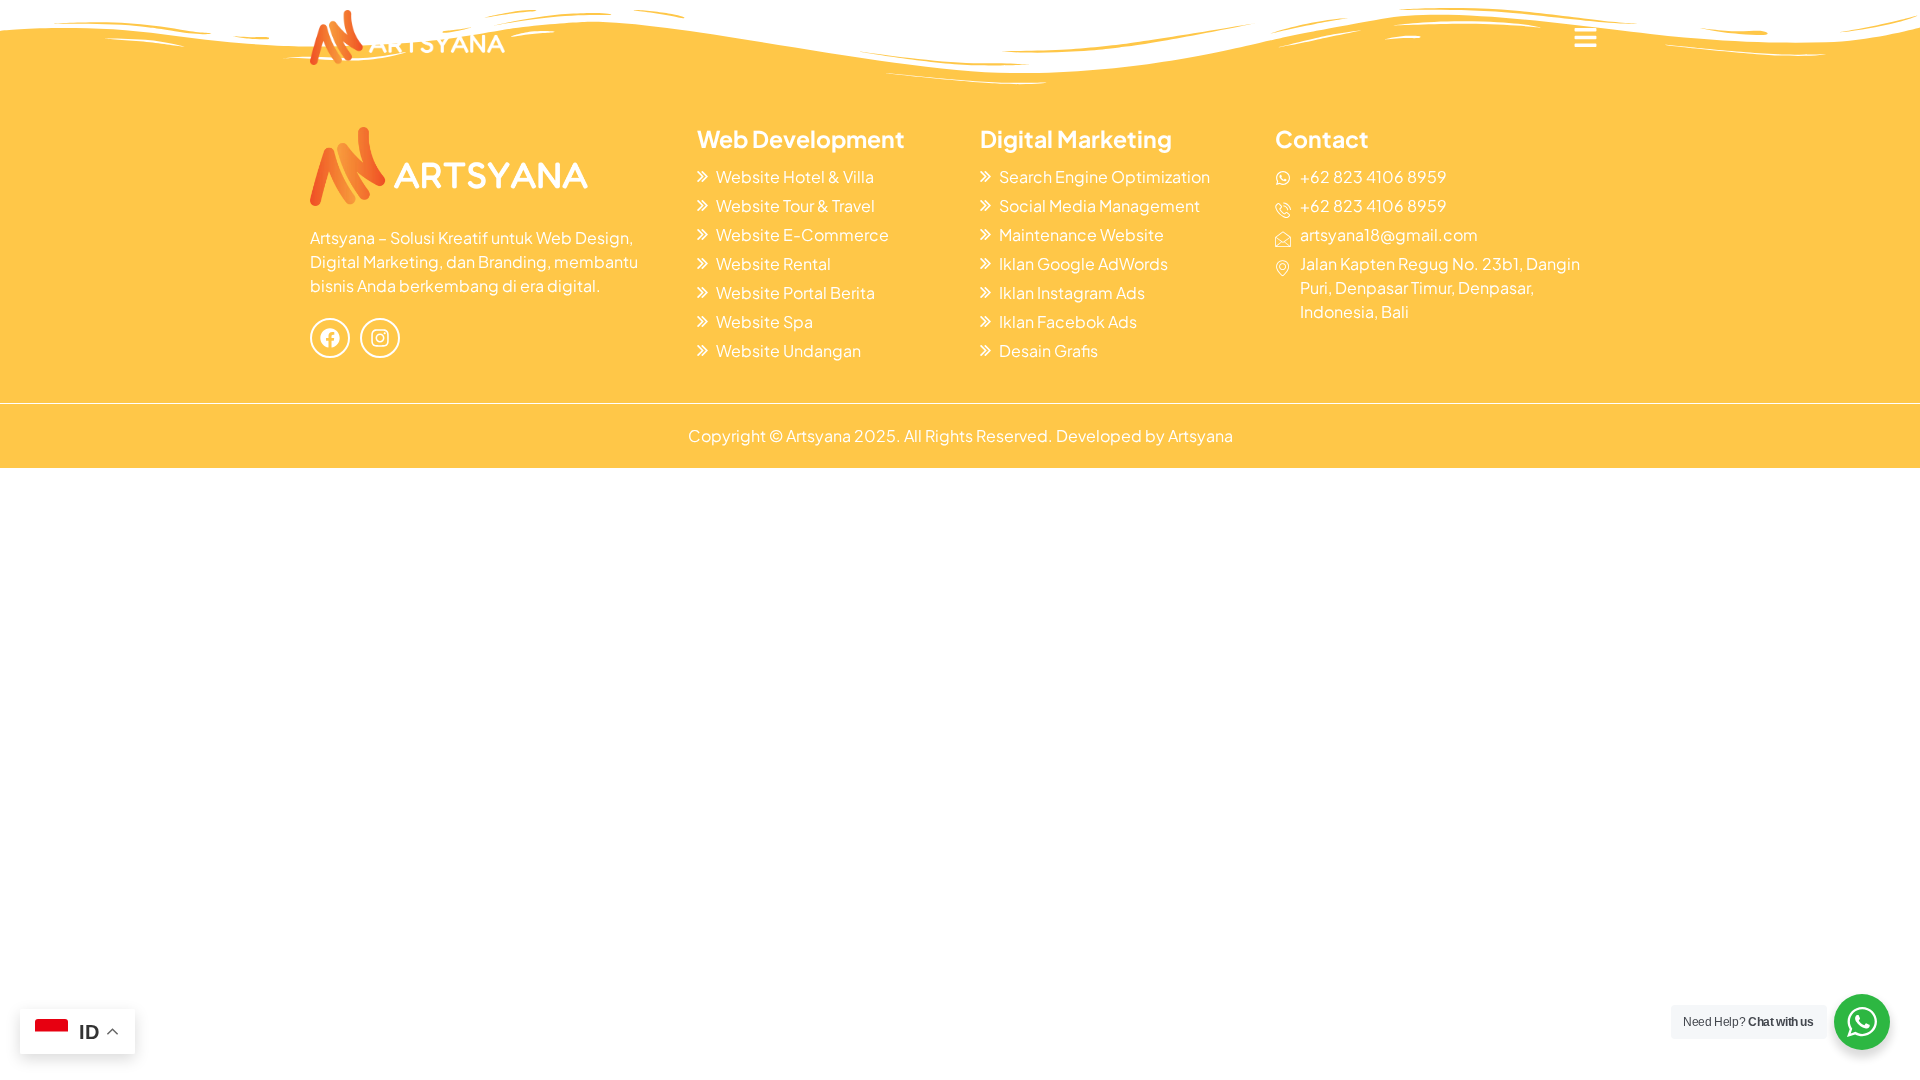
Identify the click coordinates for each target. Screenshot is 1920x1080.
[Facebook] (330, 338)
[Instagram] (380, 338)
